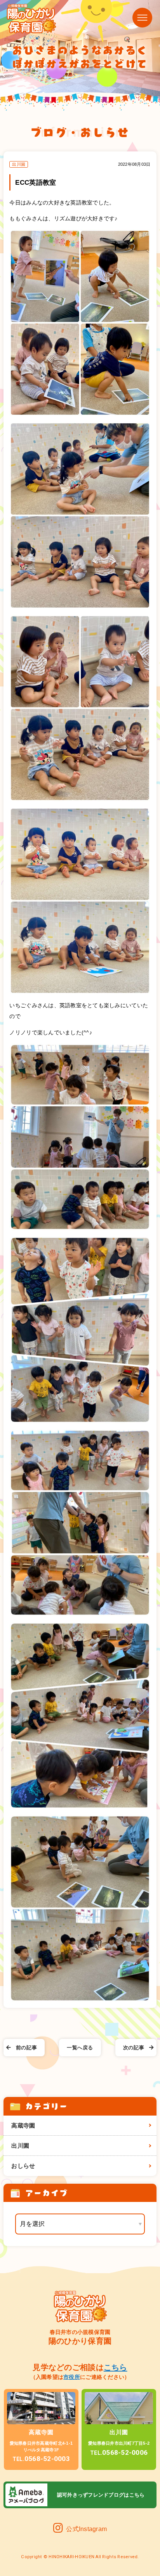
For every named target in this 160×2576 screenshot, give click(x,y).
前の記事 (27, 2048)
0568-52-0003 (41, 2459)
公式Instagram (86, 2529)
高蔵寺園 (23, 2125)
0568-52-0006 (119, 2452)
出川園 (20, 2146)
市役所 (72, 2377)
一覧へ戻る (80, 2048)
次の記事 (134, 2048)
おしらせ (23, 2166)
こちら (116, 2367)
